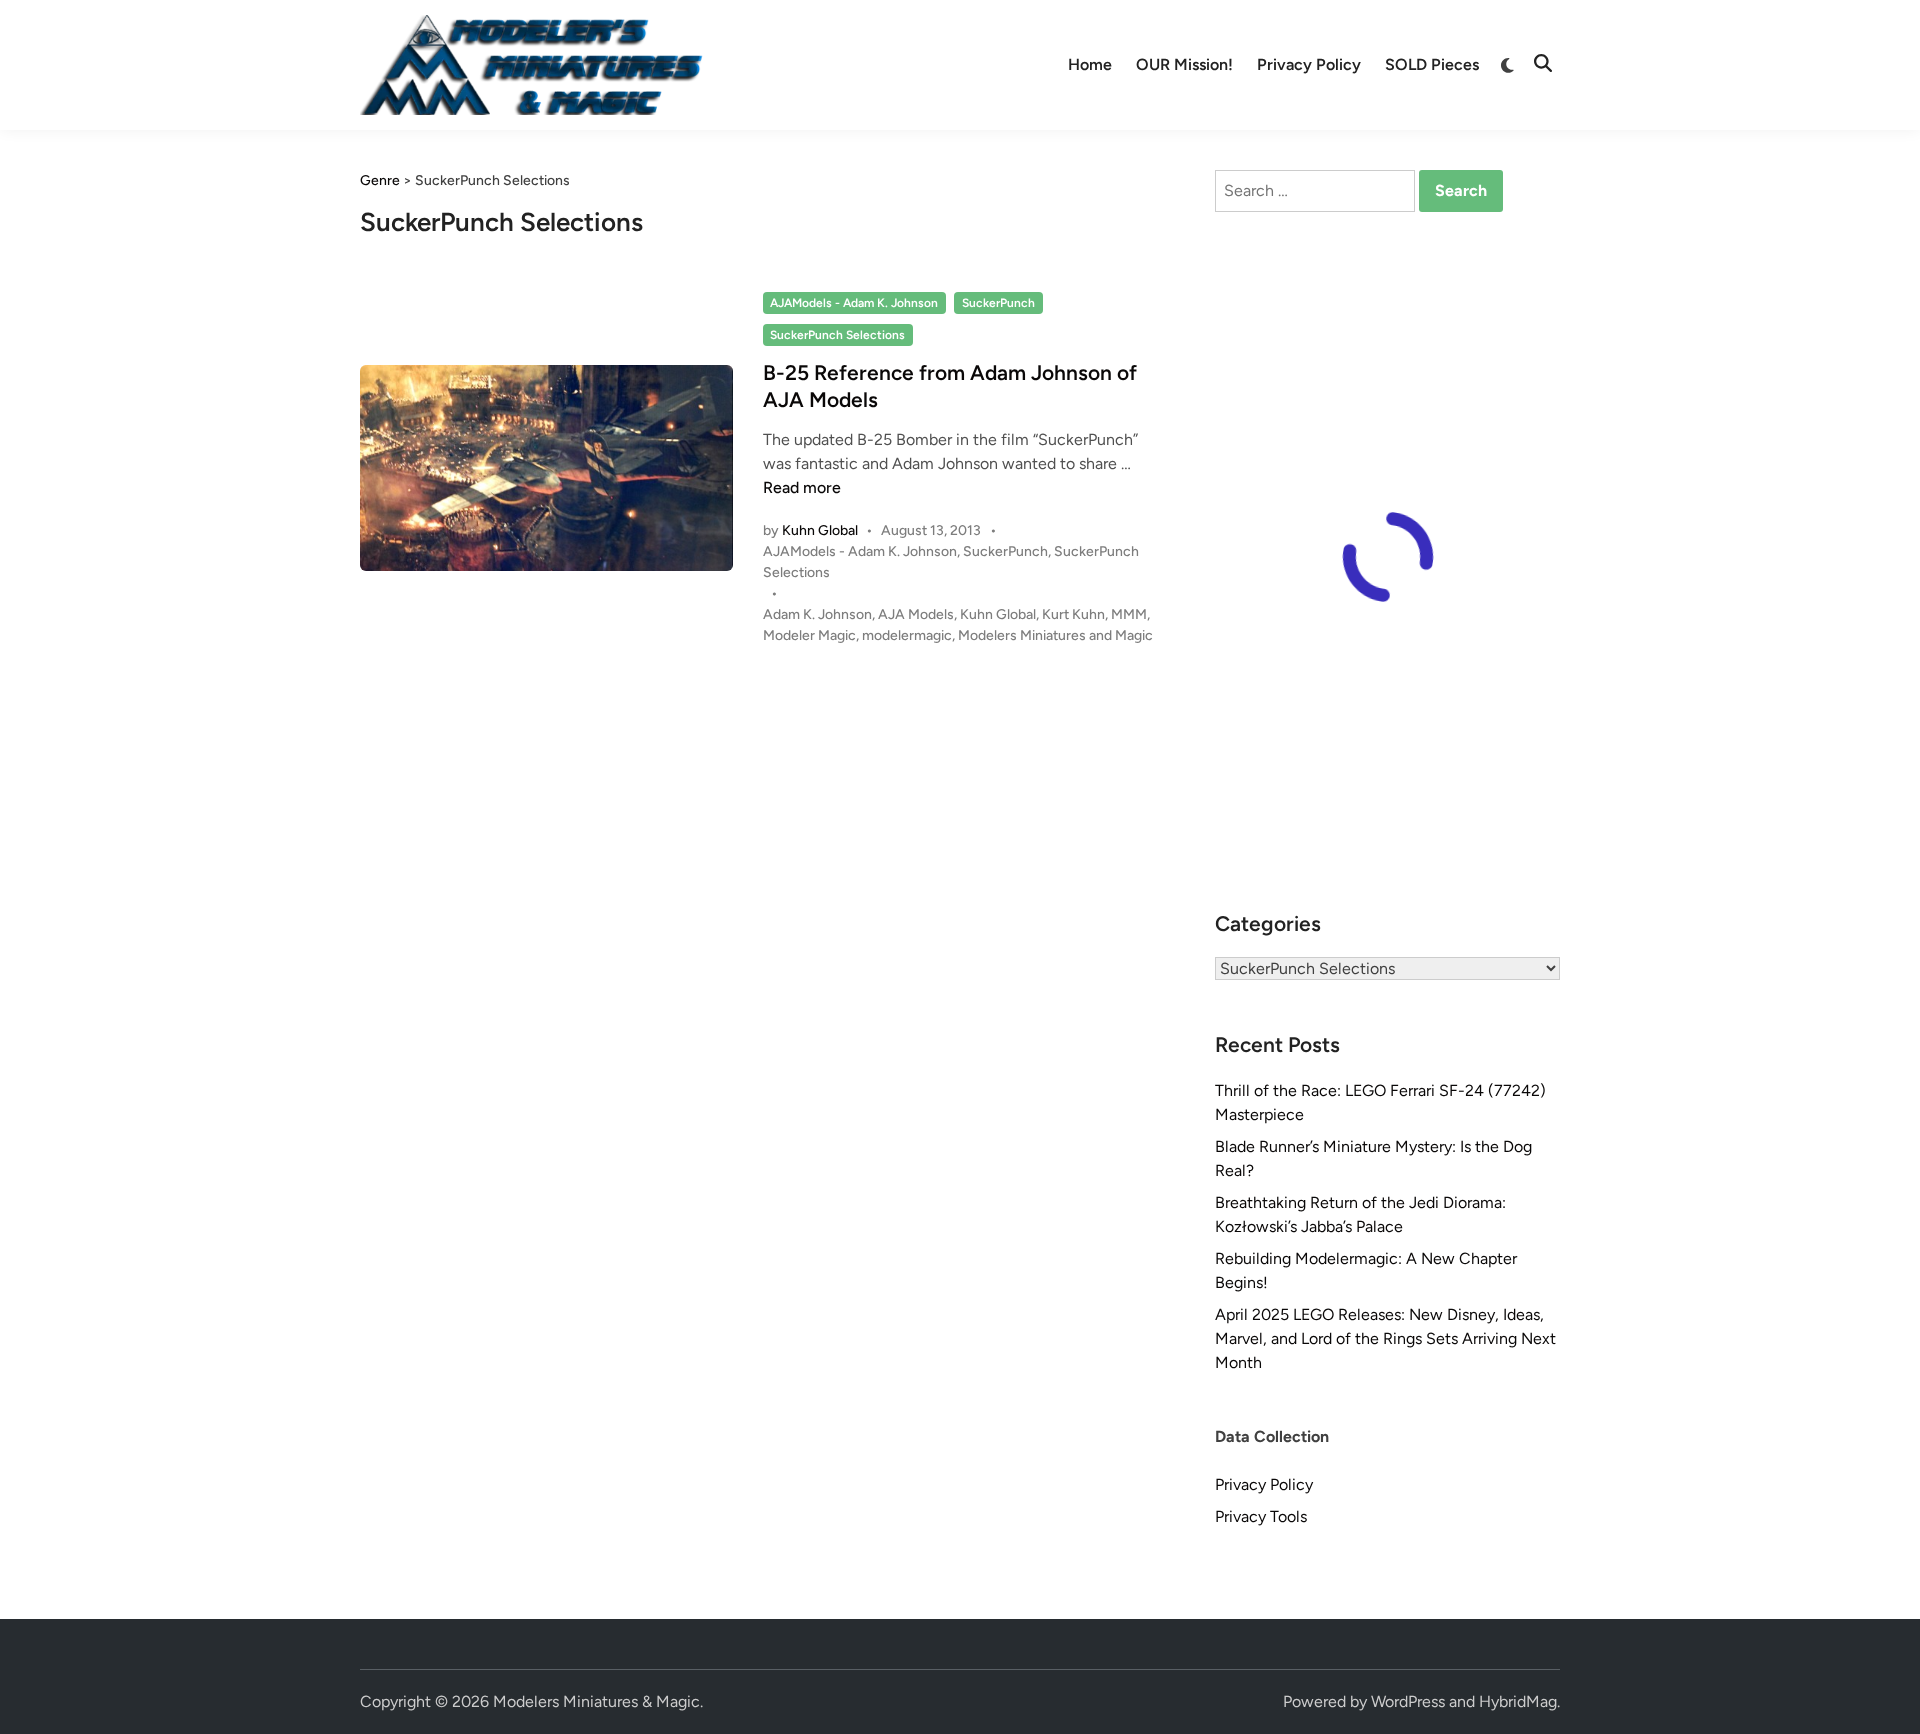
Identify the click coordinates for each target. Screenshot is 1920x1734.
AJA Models (916, 614)
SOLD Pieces (1432, 64)
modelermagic (907, 635)
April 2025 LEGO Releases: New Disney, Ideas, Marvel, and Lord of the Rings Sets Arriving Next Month (1385, 1338)
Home (1090, 64)
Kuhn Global (820, 530)
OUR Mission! (1184, 64)
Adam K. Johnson (817, 614)
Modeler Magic (809, 635)
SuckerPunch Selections (837, 335)
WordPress (1408, 1701)
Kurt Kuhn (1073, 614)
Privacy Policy (1309, 64)
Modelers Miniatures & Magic (596, 1701)
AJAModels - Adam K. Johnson (854, 303)
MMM (1129, 614)
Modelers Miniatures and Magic (1055, 635)
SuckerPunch (998, 303)
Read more (802, 487)
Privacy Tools (1261, 1516)
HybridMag (1518, 1701)
